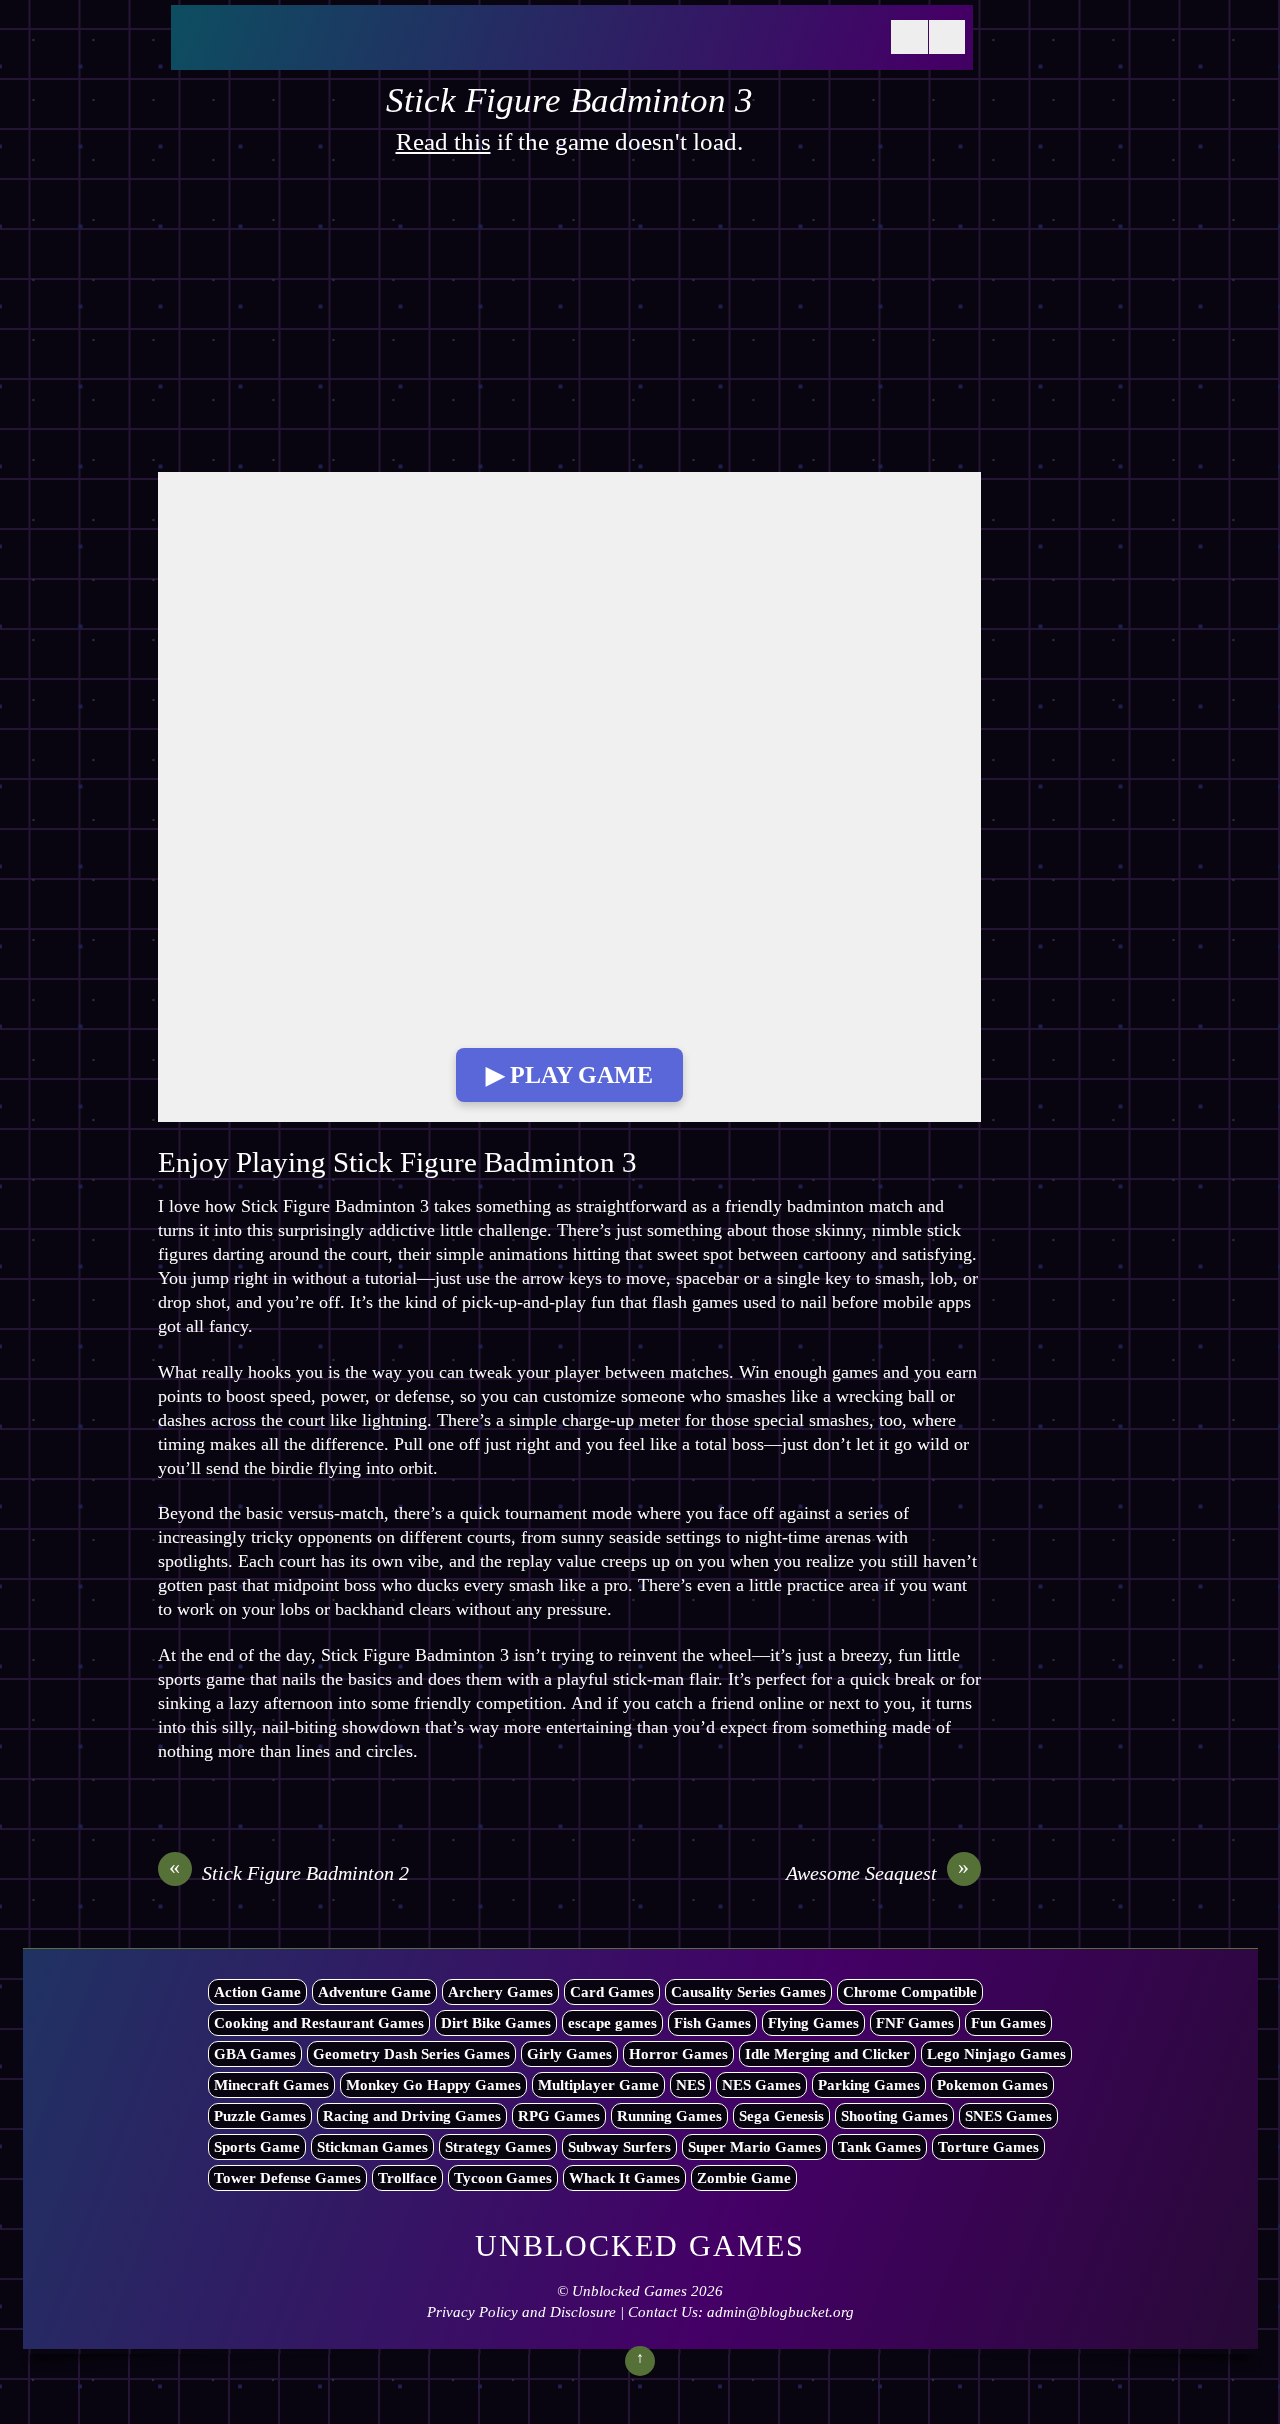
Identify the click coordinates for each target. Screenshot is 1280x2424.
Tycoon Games (503, 2178)
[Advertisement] (569, 324)
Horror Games (678, 2054)
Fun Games (1008, 2023)
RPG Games (559, 2116)
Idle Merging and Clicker (827, 2054)
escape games (612, 2023)
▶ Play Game (569, 1075)
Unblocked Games (629, 2291)
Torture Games (988, 2147)
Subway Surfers (619, 2147)
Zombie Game (744, 2178)
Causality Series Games (748, 1992)
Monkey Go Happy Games (433, 2085)
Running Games (669, 2116)
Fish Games (712, 2023)
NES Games (761, 2085)
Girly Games (569, 2054)
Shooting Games (894, 2116)
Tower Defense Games (287, 2178)
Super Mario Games (754, 2147)
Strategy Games (498, 2147)
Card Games (612, 1992)
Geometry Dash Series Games (411, 2054)
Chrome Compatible (910, 1992)
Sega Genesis (781, 2116)
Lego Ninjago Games (996, 2054)
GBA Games (255, 2054)
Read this (443, 141)
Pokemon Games (992, 2085)
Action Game (257, 1992)
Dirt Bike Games (496, 2023)
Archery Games (500, 1992)
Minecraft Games (271, 2085)
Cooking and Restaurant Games (319, 2023)
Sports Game (257, 2147)
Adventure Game (374, 1992)
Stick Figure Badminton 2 (289, 1872)
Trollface (407, 2178)
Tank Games (879, 2147)
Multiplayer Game (598, 2085)
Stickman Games (372, 2147)
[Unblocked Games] (331, 49)
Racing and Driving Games (412, 2116)
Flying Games (813, 2023)
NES (690, 2085)
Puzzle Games (260, 2116)
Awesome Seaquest (878, 1872)
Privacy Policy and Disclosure (521, 2312)
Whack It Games (624, 2178)
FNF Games (915, 2023)
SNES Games (1008, 2116)
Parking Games (869, 2085)
